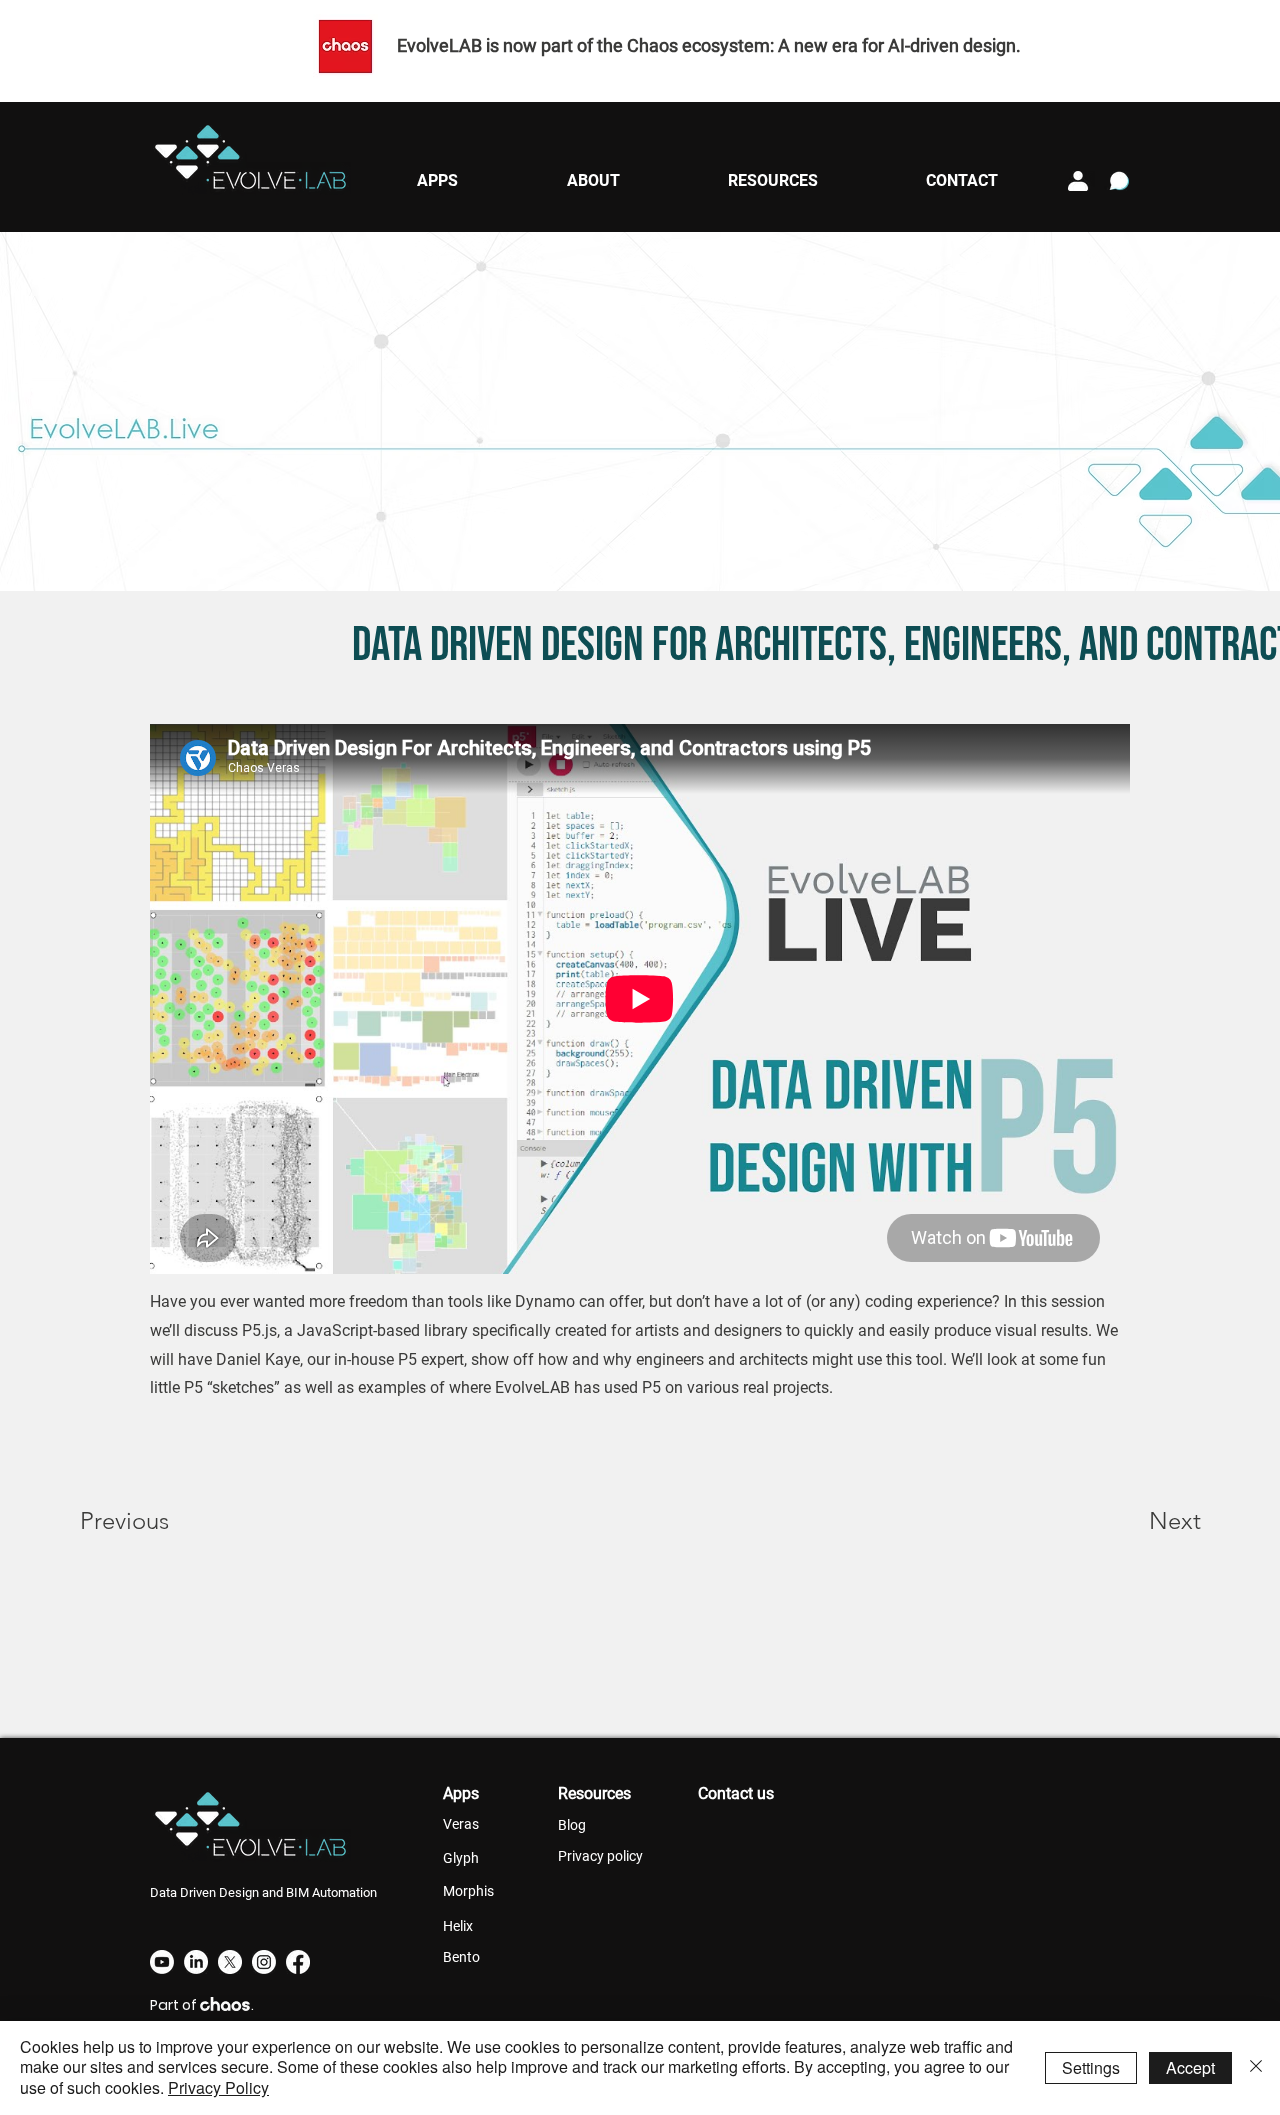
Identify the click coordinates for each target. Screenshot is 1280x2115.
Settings (1091, 2067)
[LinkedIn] (196, 1962)
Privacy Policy (218, 2087)
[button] (437, 180)
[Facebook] (298, 1962)
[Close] (1256, 2068)
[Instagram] (264, 1962)
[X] (230, 1962)
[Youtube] (162, 1962)
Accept (1190, 2067)
